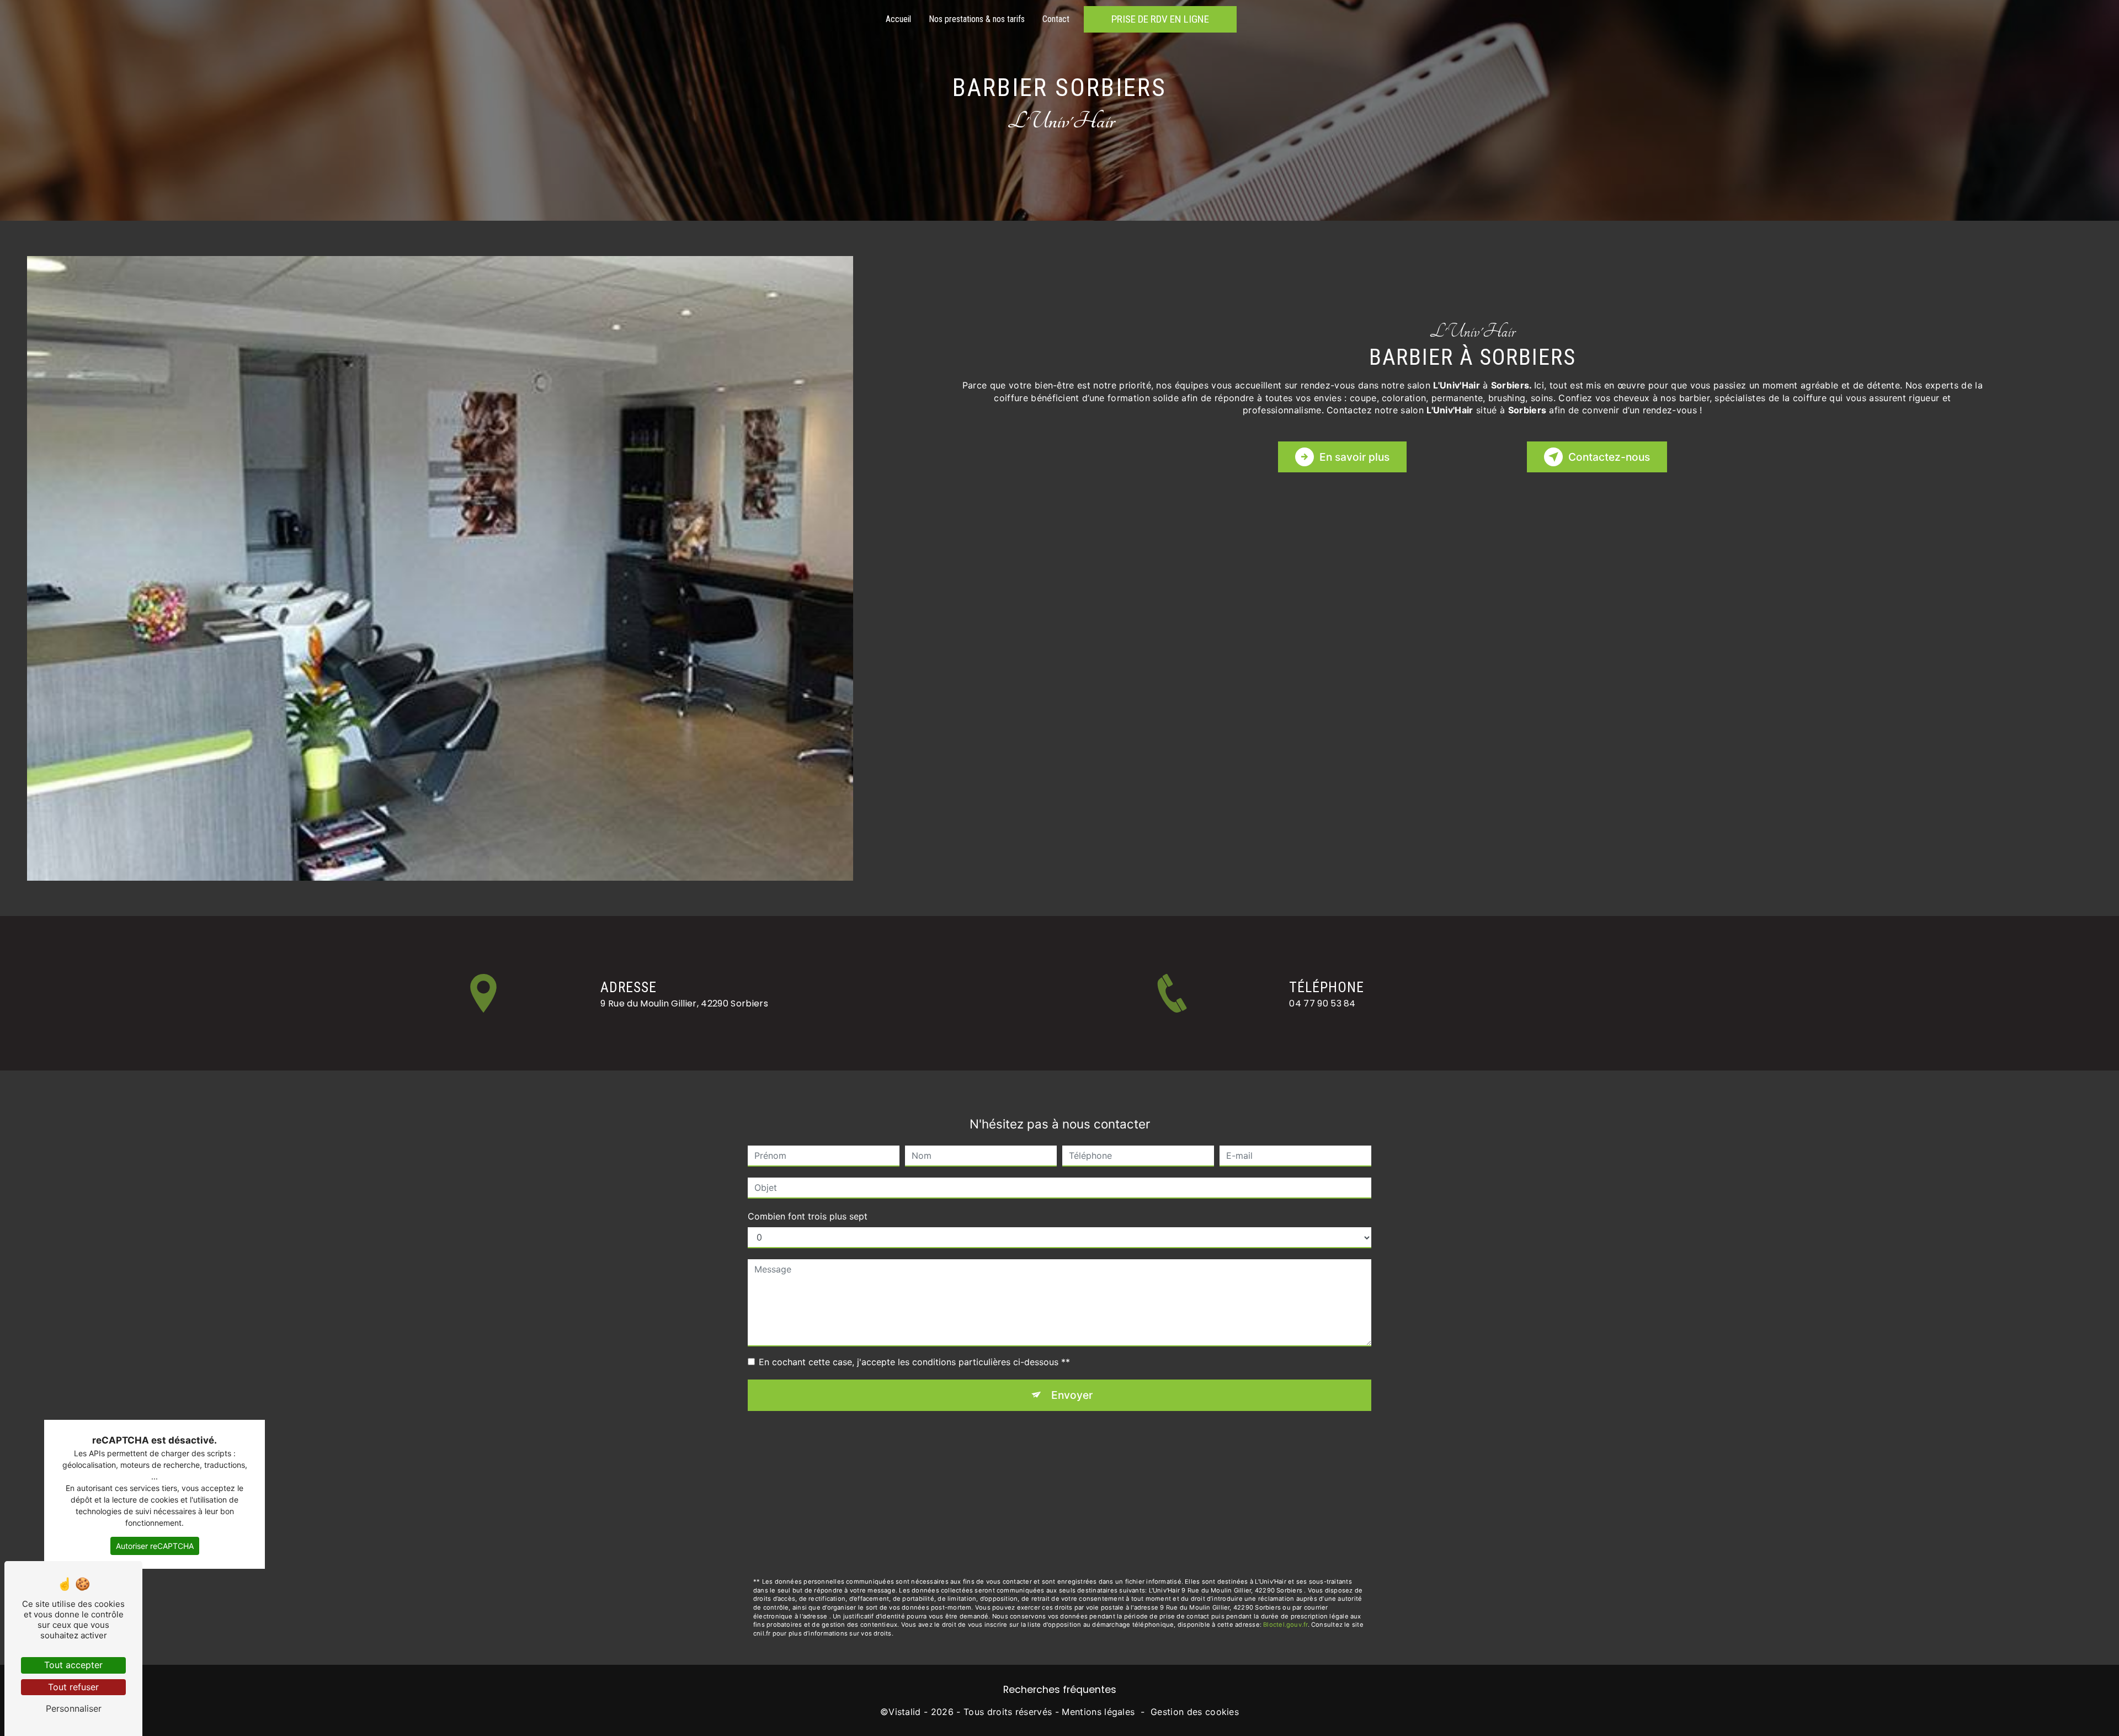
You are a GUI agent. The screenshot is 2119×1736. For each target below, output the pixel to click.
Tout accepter (73, 1665)
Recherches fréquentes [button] (1060, 1690)
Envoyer (1072, 1395)
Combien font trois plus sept (808, 1216)
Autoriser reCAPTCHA (155, 1546)
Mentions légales (1098, 1712)
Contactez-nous (1609, 457)
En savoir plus (1354, 457)
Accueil (898, 19)
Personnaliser (74, 1708)
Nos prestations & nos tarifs (977, 19)
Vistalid (905, 1712)
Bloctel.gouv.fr (1285, 1625)
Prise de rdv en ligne (1160, 19)
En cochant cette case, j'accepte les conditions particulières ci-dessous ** (914, 1362)
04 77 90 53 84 (1322, 1003)
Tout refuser (73, 1687)
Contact (1056, 19)
